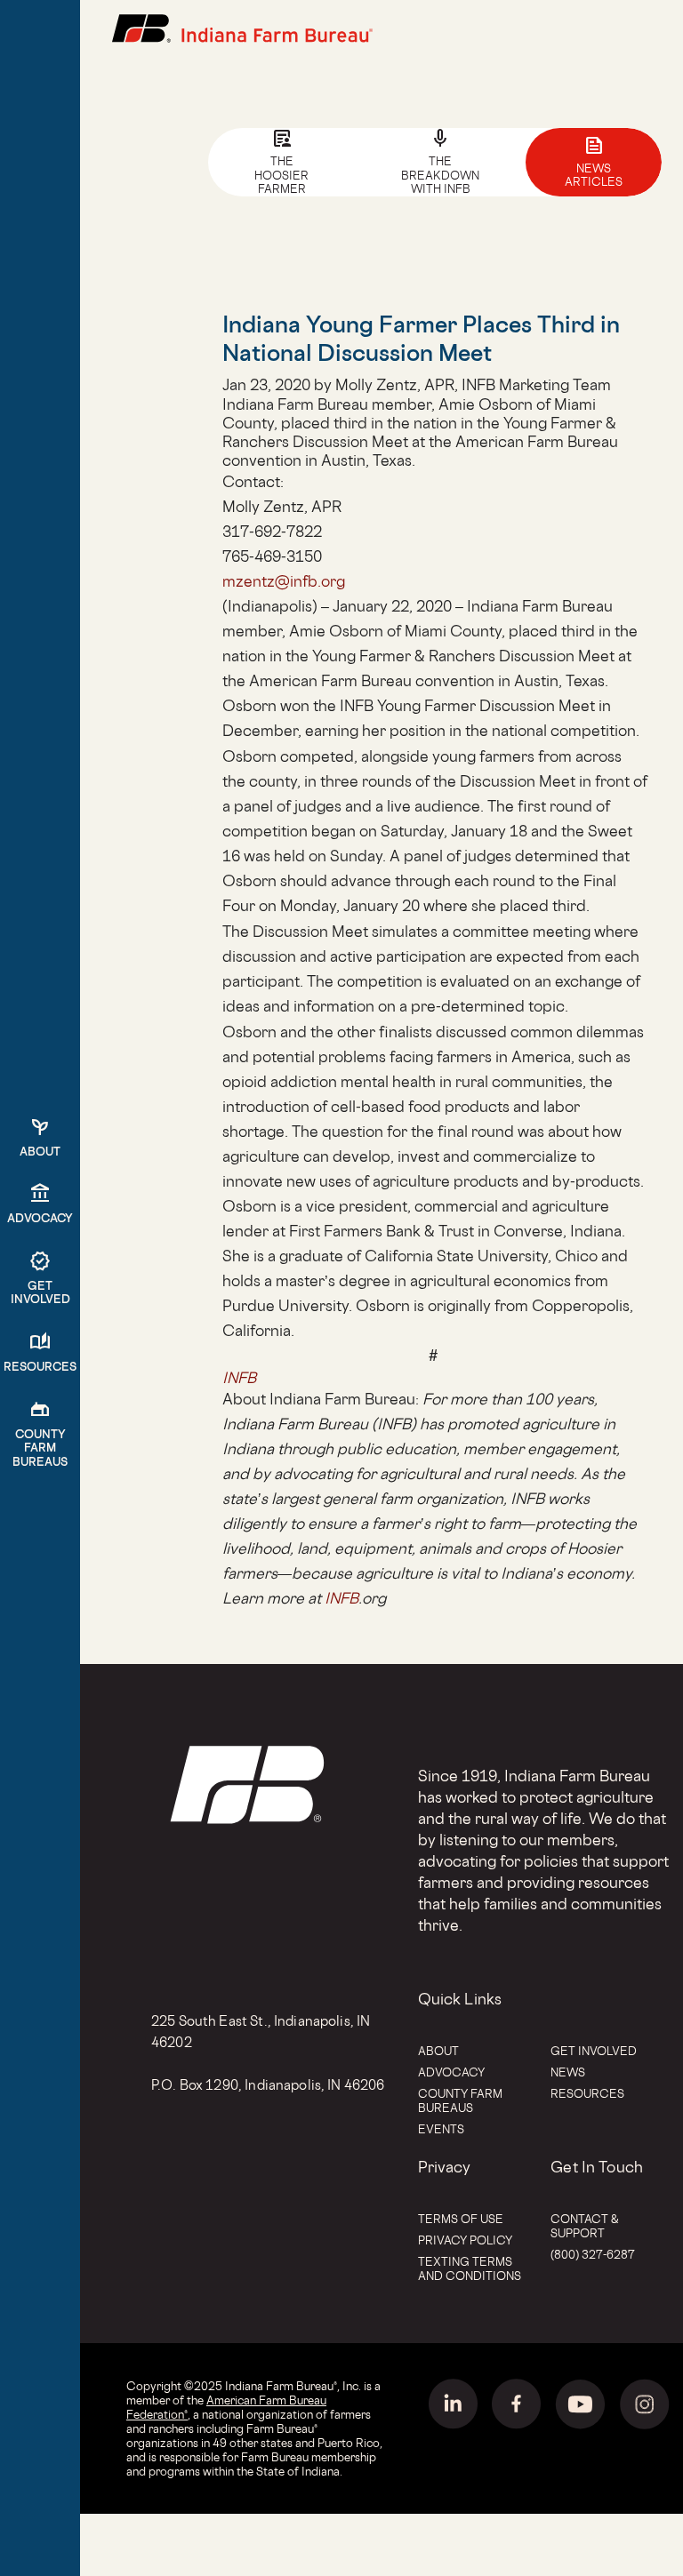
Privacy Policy (465, 2240)
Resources (587, 2093)
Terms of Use (461, 2219)
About (438, 2051)
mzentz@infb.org (284, 581)
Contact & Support (585, 2226)
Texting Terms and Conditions (470, 2268)
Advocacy (451, 2072)
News (568, 2072)
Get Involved (594, 2051)
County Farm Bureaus (460, 2100)
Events (441, 2129)
